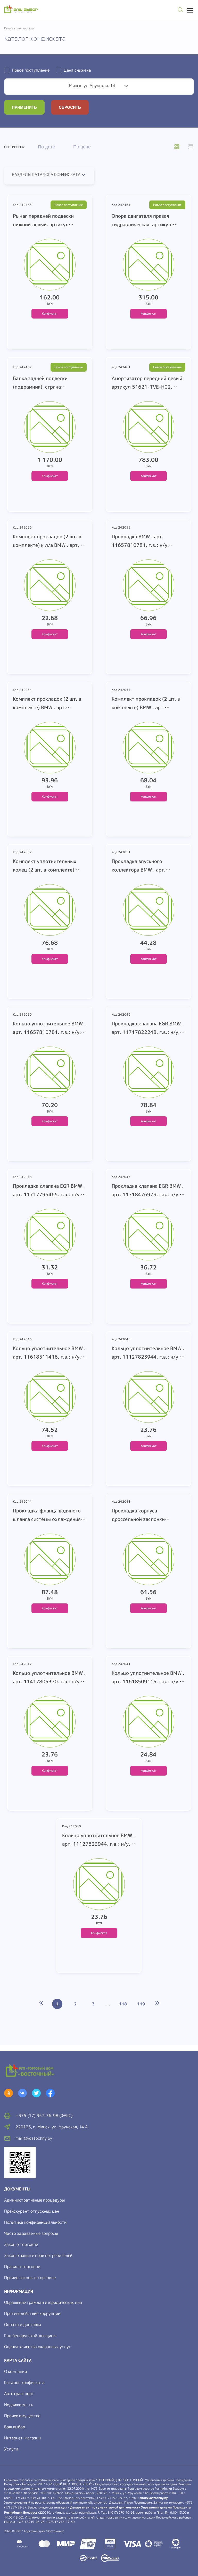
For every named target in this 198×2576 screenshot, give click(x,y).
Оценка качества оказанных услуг (38, 2347)
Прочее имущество (22, 2416)
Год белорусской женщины (30, 2336)
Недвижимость (19, 2405)
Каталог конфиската (24, 2382)
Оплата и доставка (23, 2324)
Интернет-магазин (22, 2438)
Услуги (11, 2449)
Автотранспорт (19, 2394)
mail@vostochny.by (154, 2498)
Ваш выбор (15, 2427)
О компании (15, 2371)
